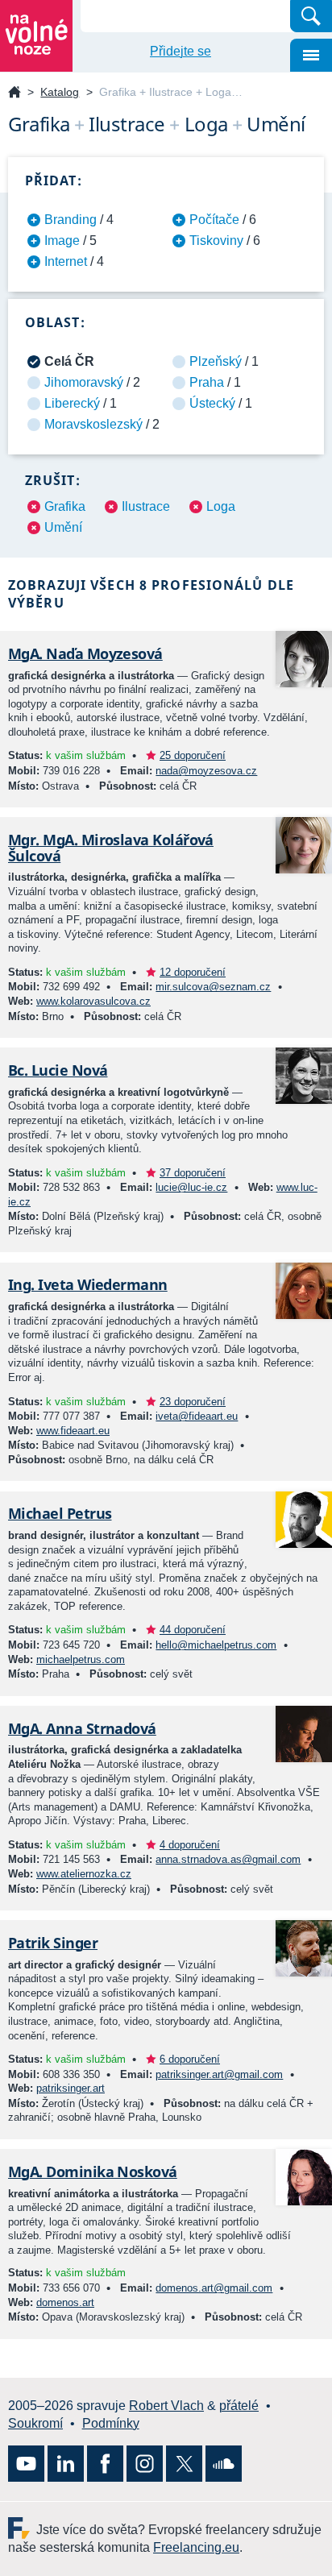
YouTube (26, 2464)
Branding (71, 220)
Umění (63, 527)
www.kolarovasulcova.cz (93, 1001)
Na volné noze (15, 93)
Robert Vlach (166, 2406)
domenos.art (65, 2302)
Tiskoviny (216, 241)
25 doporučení (193, 755)
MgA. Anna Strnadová (82, 1728)
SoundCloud (224, 2464)
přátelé (239, 2406)
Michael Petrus (60, 1513)
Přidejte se (181, 51)
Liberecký (72, 403)
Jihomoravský (84, 382)
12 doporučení (193, 972)
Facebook (105, 2464)
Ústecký (212, 403)
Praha (207, 382)
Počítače (214, 220)
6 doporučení (190, 2059)
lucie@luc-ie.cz (191, 1187)
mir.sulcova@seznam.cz (213, 987)
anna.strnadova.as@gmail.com (228, 1859)
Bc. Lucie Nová (58, 1070)
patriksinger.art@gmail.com (219, 2074)
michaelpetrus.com (81, 1659)
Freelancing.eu (22, 2528)
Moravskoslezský (93, 424)
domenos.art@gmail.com (214, 2288)
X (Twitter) (184, 2464)
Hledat (311, 16)
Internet (66, 261)
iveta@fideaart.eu (197, 1416)
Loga (221, 506)
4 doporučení (190, 1845)
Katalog (60, 92)
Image (62, 241)
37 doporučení (193, 1173)
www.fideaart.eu (73, 1431)
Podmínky (111, 2423)
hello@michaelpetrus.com (216, 1645)
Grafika (65, 506)
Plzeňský (216, 361)
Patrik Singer (53, 1943)
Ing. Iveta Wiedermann (88, 1284)
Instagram (145, 2464)
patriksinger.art (71, 2088)
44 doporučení (193, 1630)
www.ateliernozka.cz (84, 1874)
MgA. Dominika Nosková (93, 2172)
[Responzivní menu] (311, 55)
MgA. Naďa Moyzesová (85, 653)
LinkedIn (66, 2464)
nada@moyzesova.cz (206, 771)
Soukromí (35, 2423)
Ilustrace (146, 506)
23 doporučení (193, 1402)
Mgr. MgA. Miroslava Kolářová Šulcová (111, 848)
